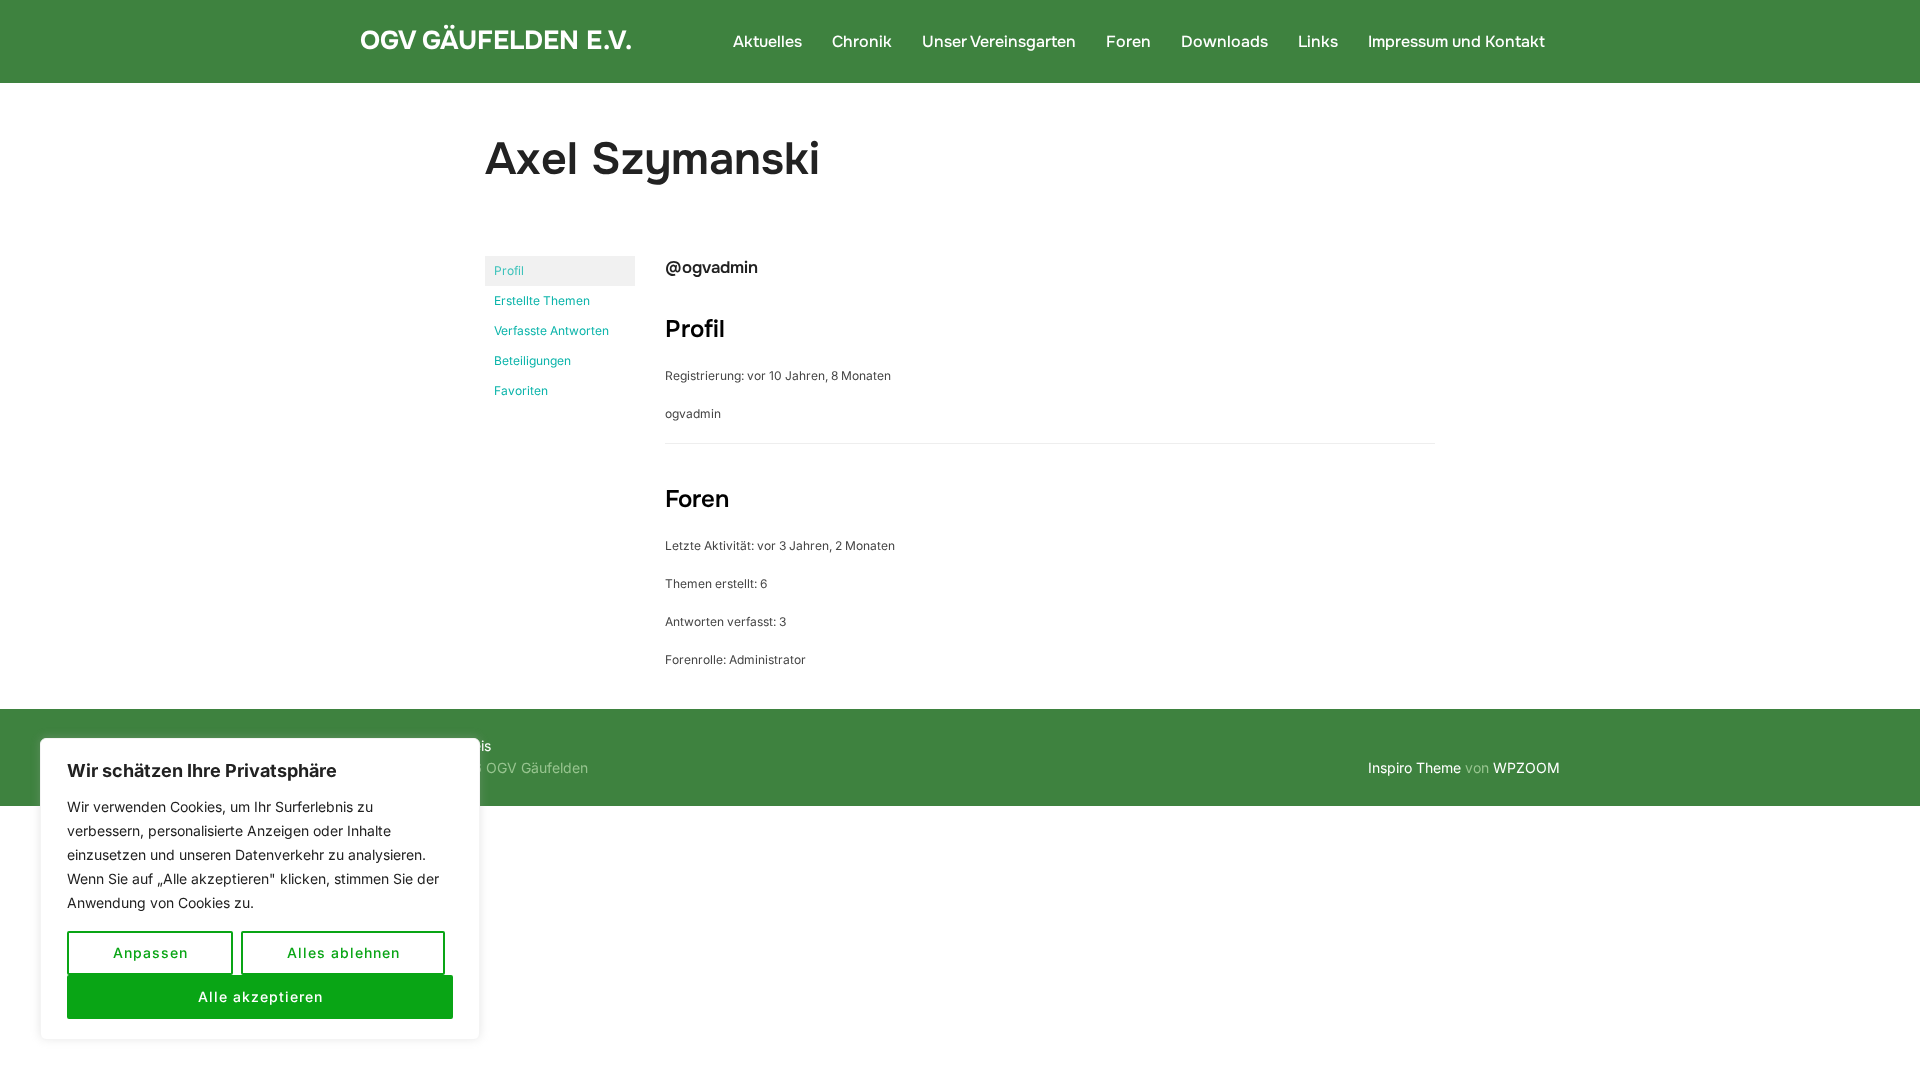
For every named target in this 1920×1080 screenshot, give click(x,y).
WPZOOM (1526, 767)
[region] (260, 889)
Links (1318, 41)
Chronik (862, 41)
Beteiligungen (532, 360)
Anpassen (150, 952)
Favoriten (521, 390)
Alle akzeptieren (260, 996)
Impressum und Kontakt (1456, 41)
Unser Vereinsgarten (999, 41)
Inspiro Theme (1414, 767)
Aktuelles (767, 41)
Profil (509, 270)
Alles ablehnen (343, 952)
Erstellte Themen (542, 300)
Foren (1128, 41)
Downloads (1224, 41)
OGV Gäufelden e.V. (496, 40)
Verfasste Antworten (551, 330)
